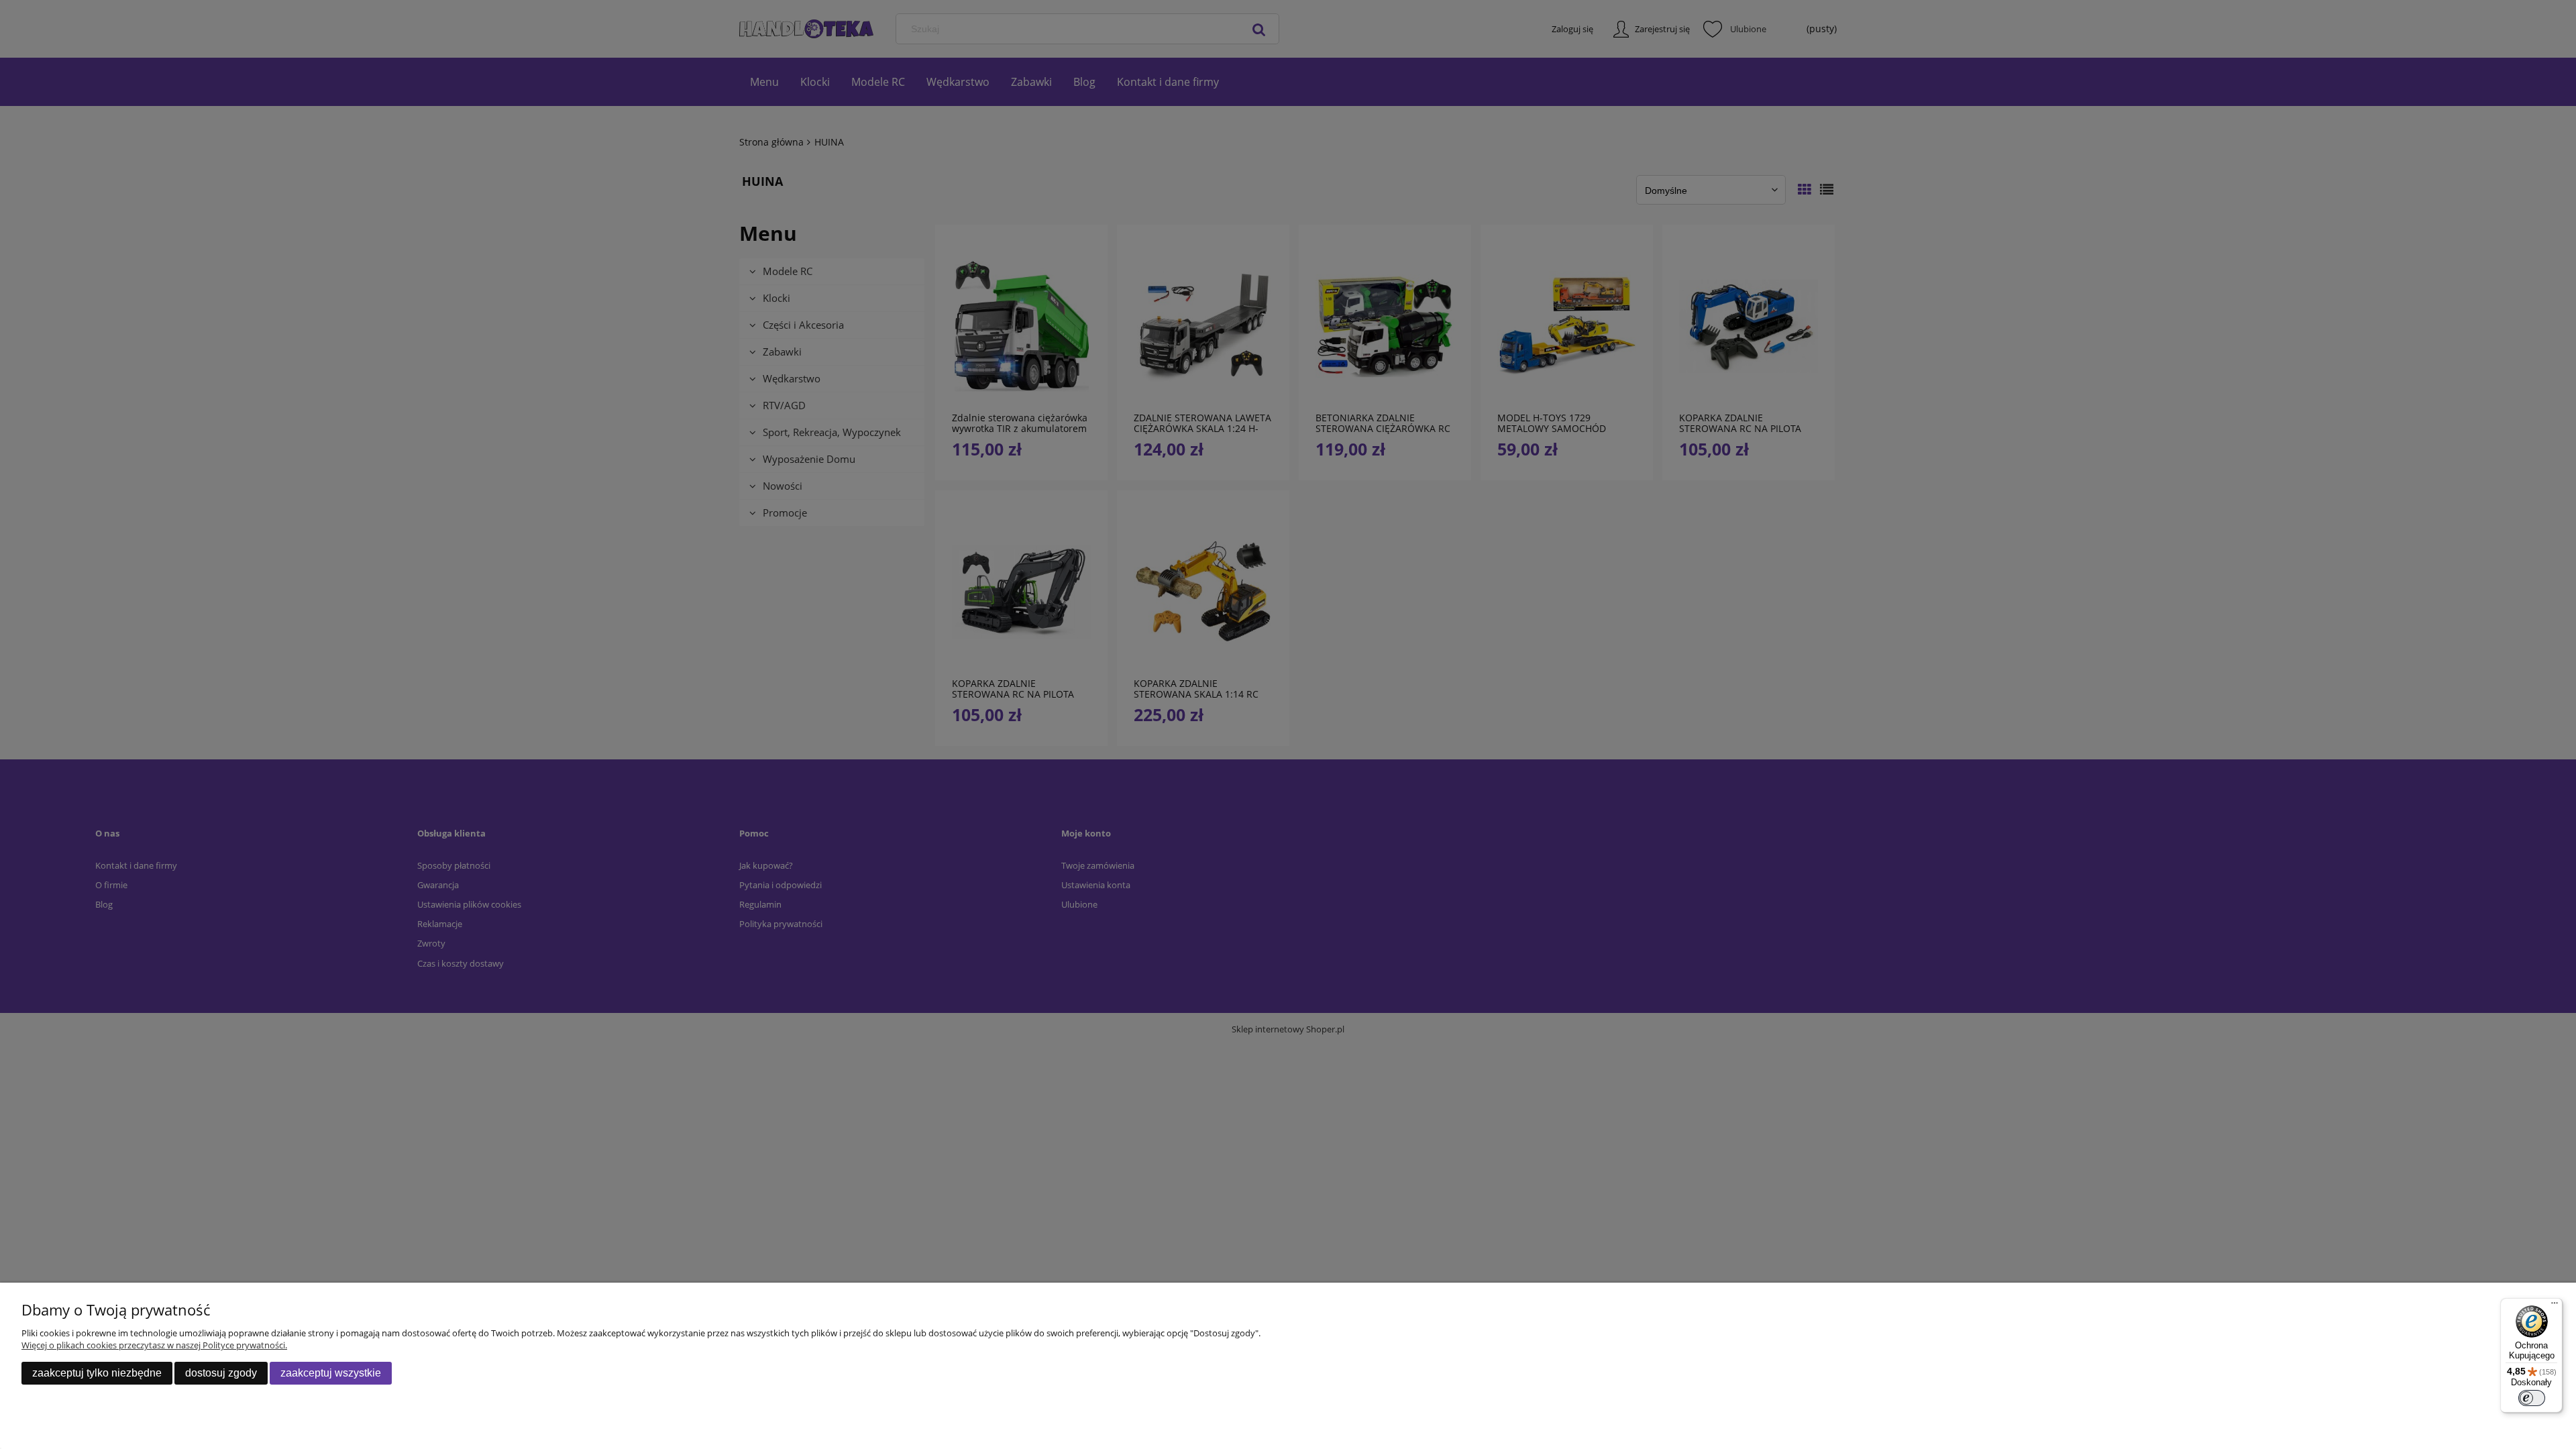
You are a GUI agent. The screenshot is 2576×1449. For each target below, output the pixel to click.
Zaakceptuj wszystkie (331, 1373)
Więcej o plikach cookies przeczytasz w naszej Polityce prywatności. (154, 1345)
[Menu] (2555, 1306)
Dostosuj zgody (221, 1373)
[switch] (2532, 1398)
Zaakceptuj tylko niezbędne (97, 1373)
